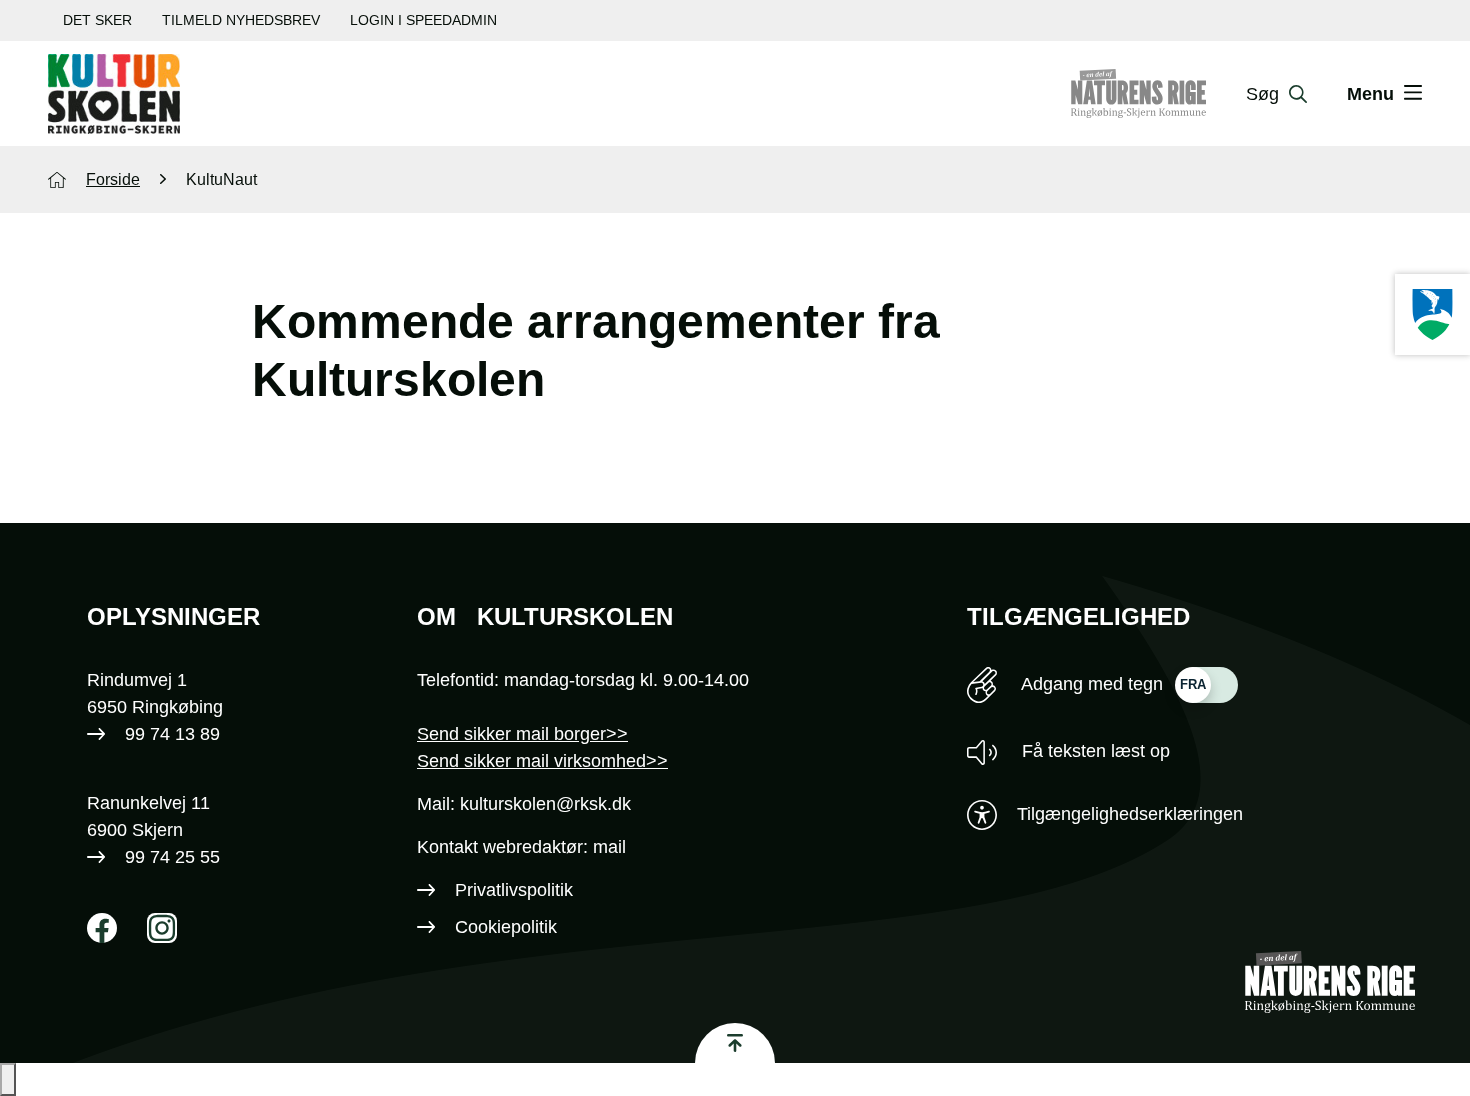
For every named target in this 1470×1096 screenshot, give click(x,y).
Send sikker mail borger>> (522, 734)
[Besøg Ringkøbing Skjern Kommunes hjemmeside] (1432, 314)
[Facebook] (102, 928)
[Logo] (114, 94)
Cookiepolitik (506, 927)
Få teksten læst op (1093, 751)
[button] (8, 1079)
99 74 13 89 (172, 734)
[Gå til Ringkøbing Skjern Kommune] (1158, 94)
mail (609, 847)
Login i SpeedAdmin (423, 20)
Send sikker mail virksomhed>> (542, 761)
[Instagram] (162, 928)
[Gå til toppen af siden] (735, 1043)
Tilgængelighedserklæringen (1130, 814)
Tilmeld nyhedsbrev (241, 20)
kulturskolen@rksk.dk (545, 804)
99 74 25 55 (172, 857)
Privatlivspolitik (514, 890)
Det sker (97, 20)
